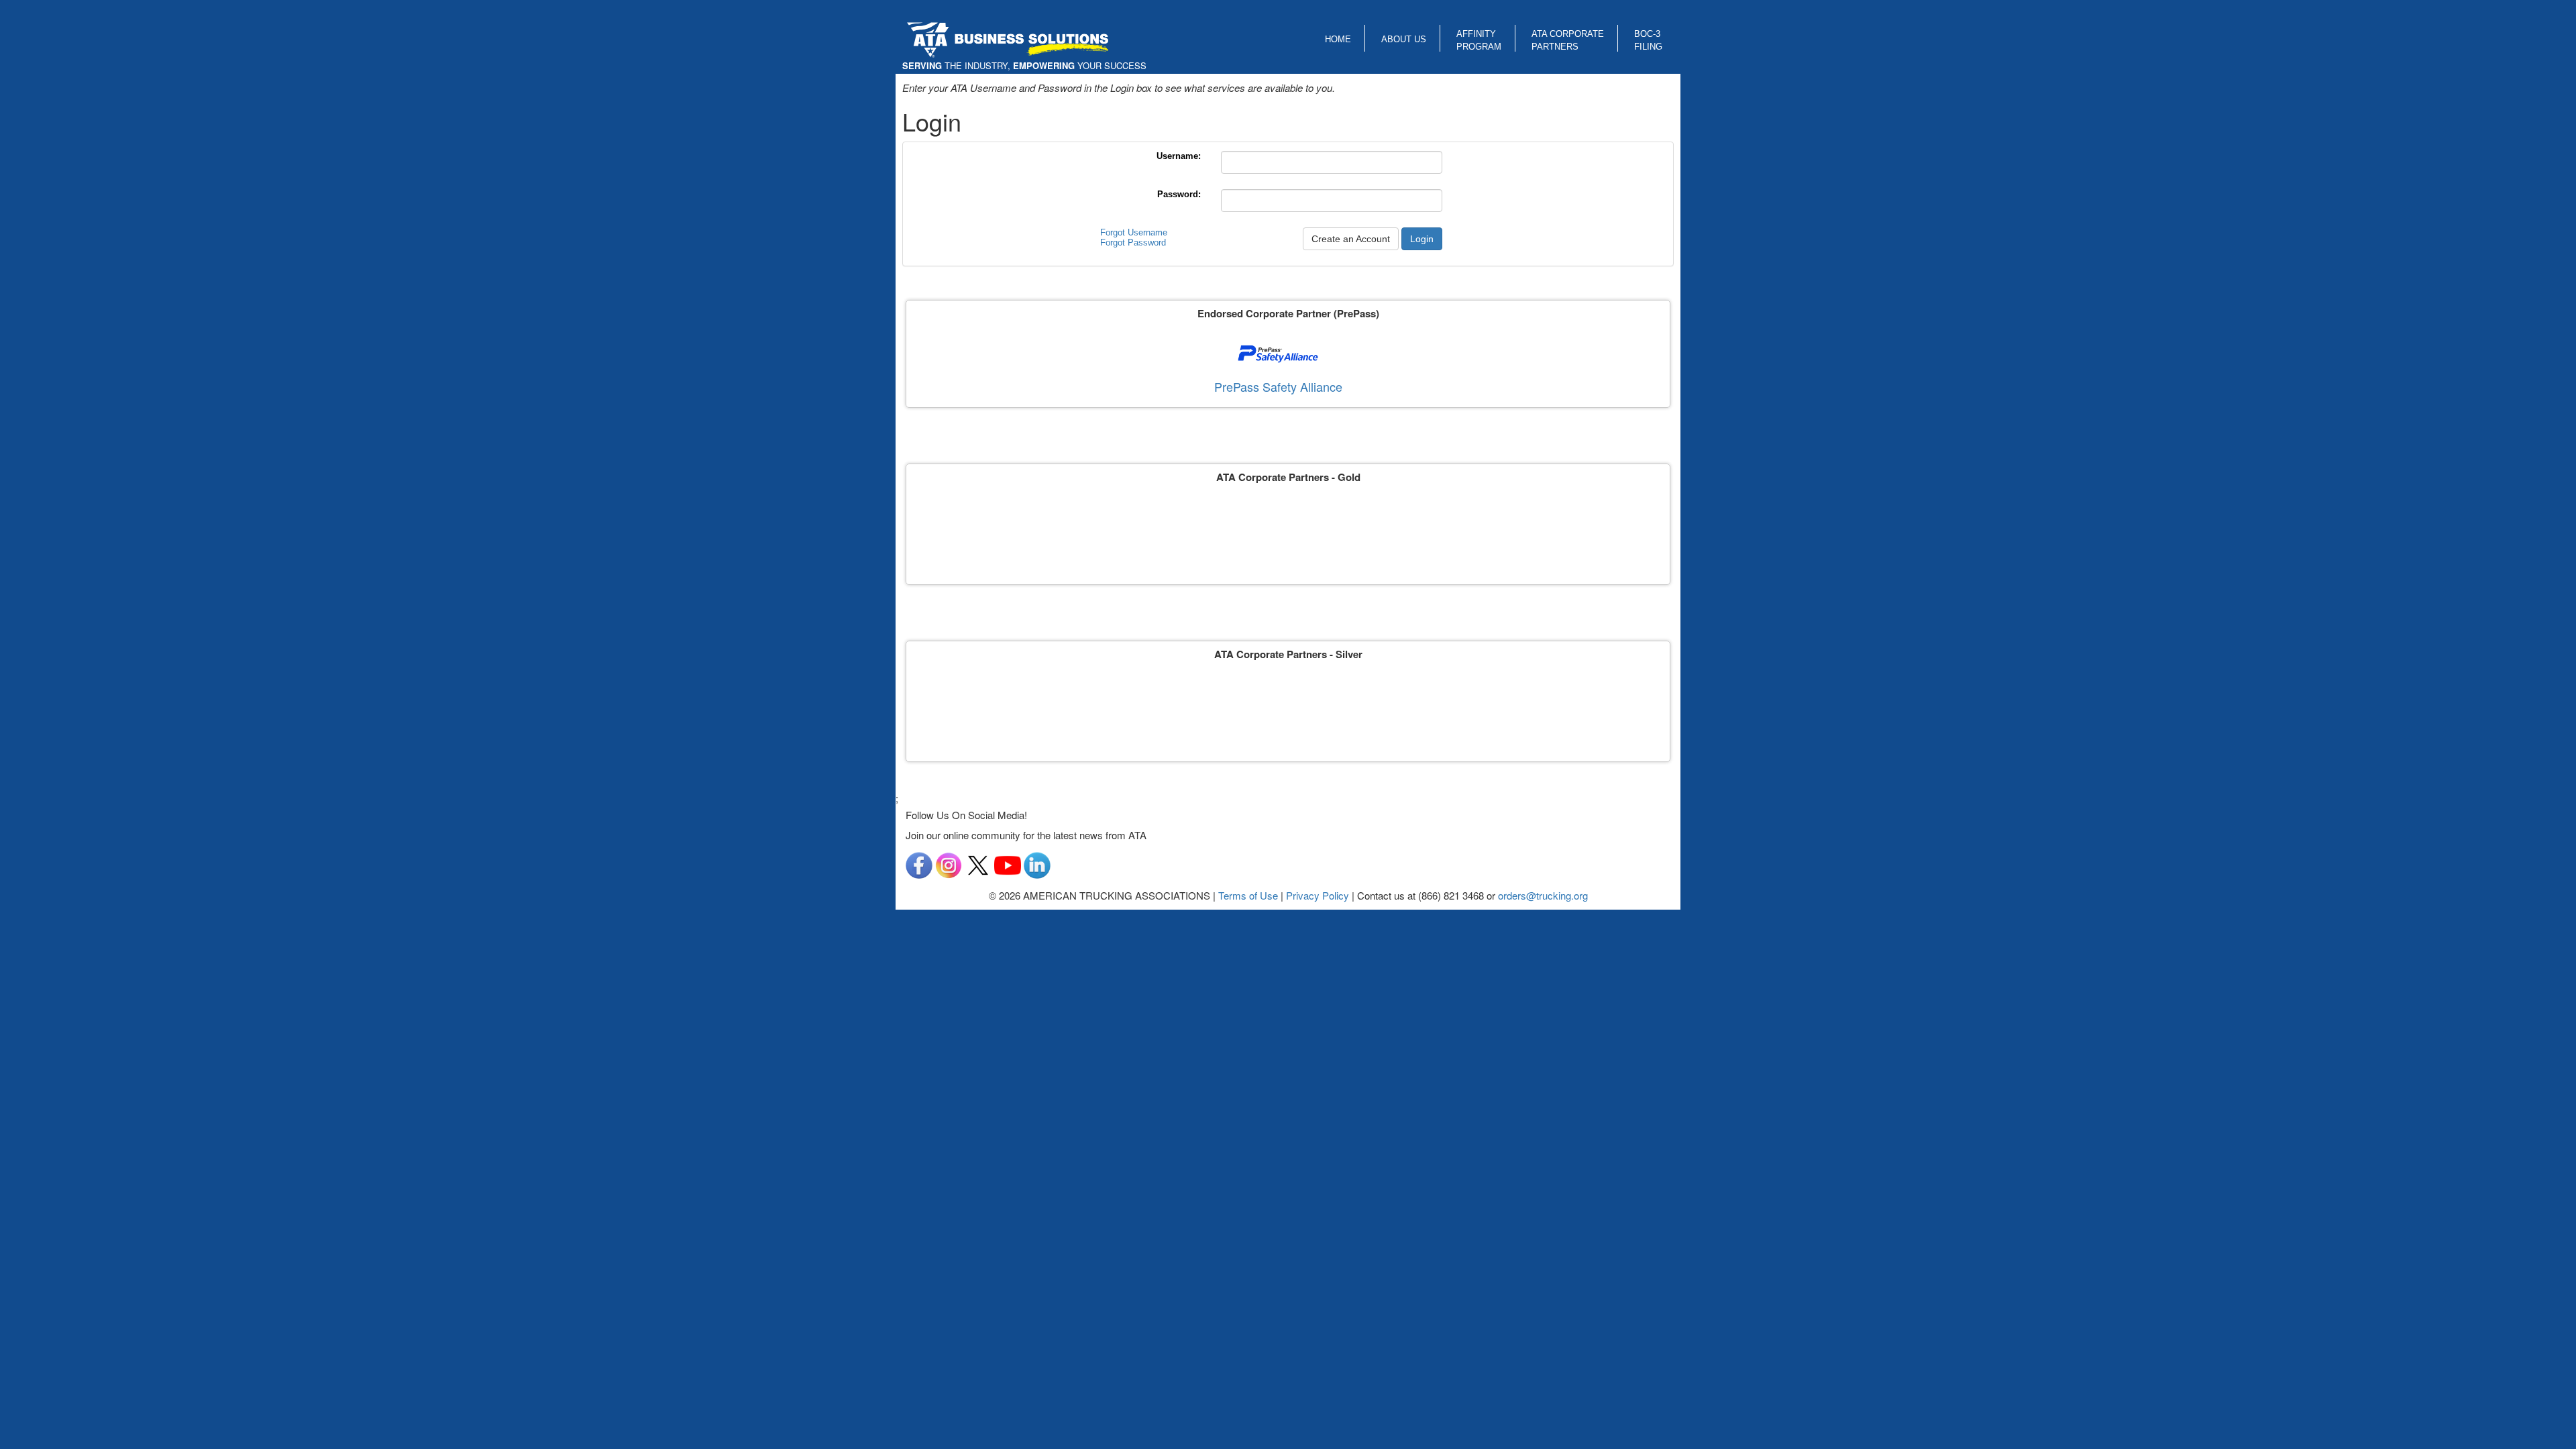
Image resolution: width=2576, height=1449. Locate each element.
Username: (1179, 156)
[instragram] (949, 864)
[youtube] (1008, 864)
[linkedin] (1037, 864)
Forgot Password (1133, 243)
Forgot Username (1134, 232)
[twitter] (978, 864)
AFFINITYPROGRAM (1479, 40)
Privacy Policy (1318, 895)
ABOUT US (1404, 39)
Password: (1179, 194)
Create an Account (1351, 239)
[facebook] (919, 864)
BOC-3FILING (1648, 40)
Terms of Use (1248, 895)
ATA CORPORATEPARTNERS (1568, 40)
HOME (1338, 39)
